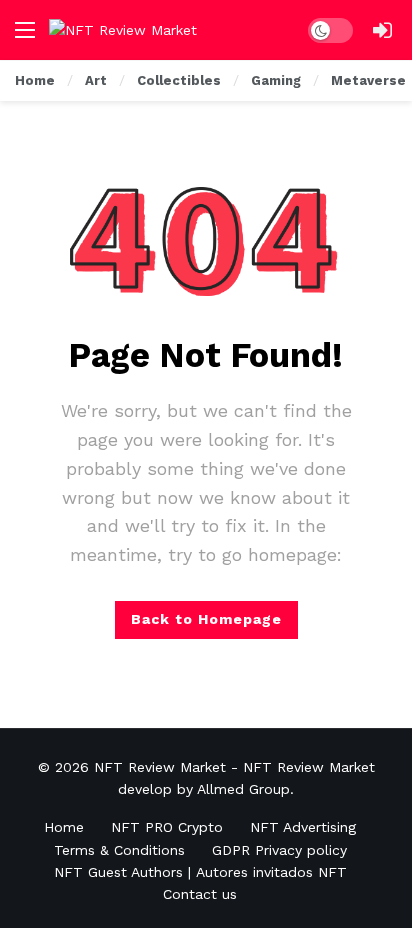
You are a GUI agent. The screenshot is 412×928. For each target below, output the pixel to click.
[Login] (382, 30)
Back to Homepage (206, 619)
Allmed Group (243, 789)
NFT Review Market (160, 767)
